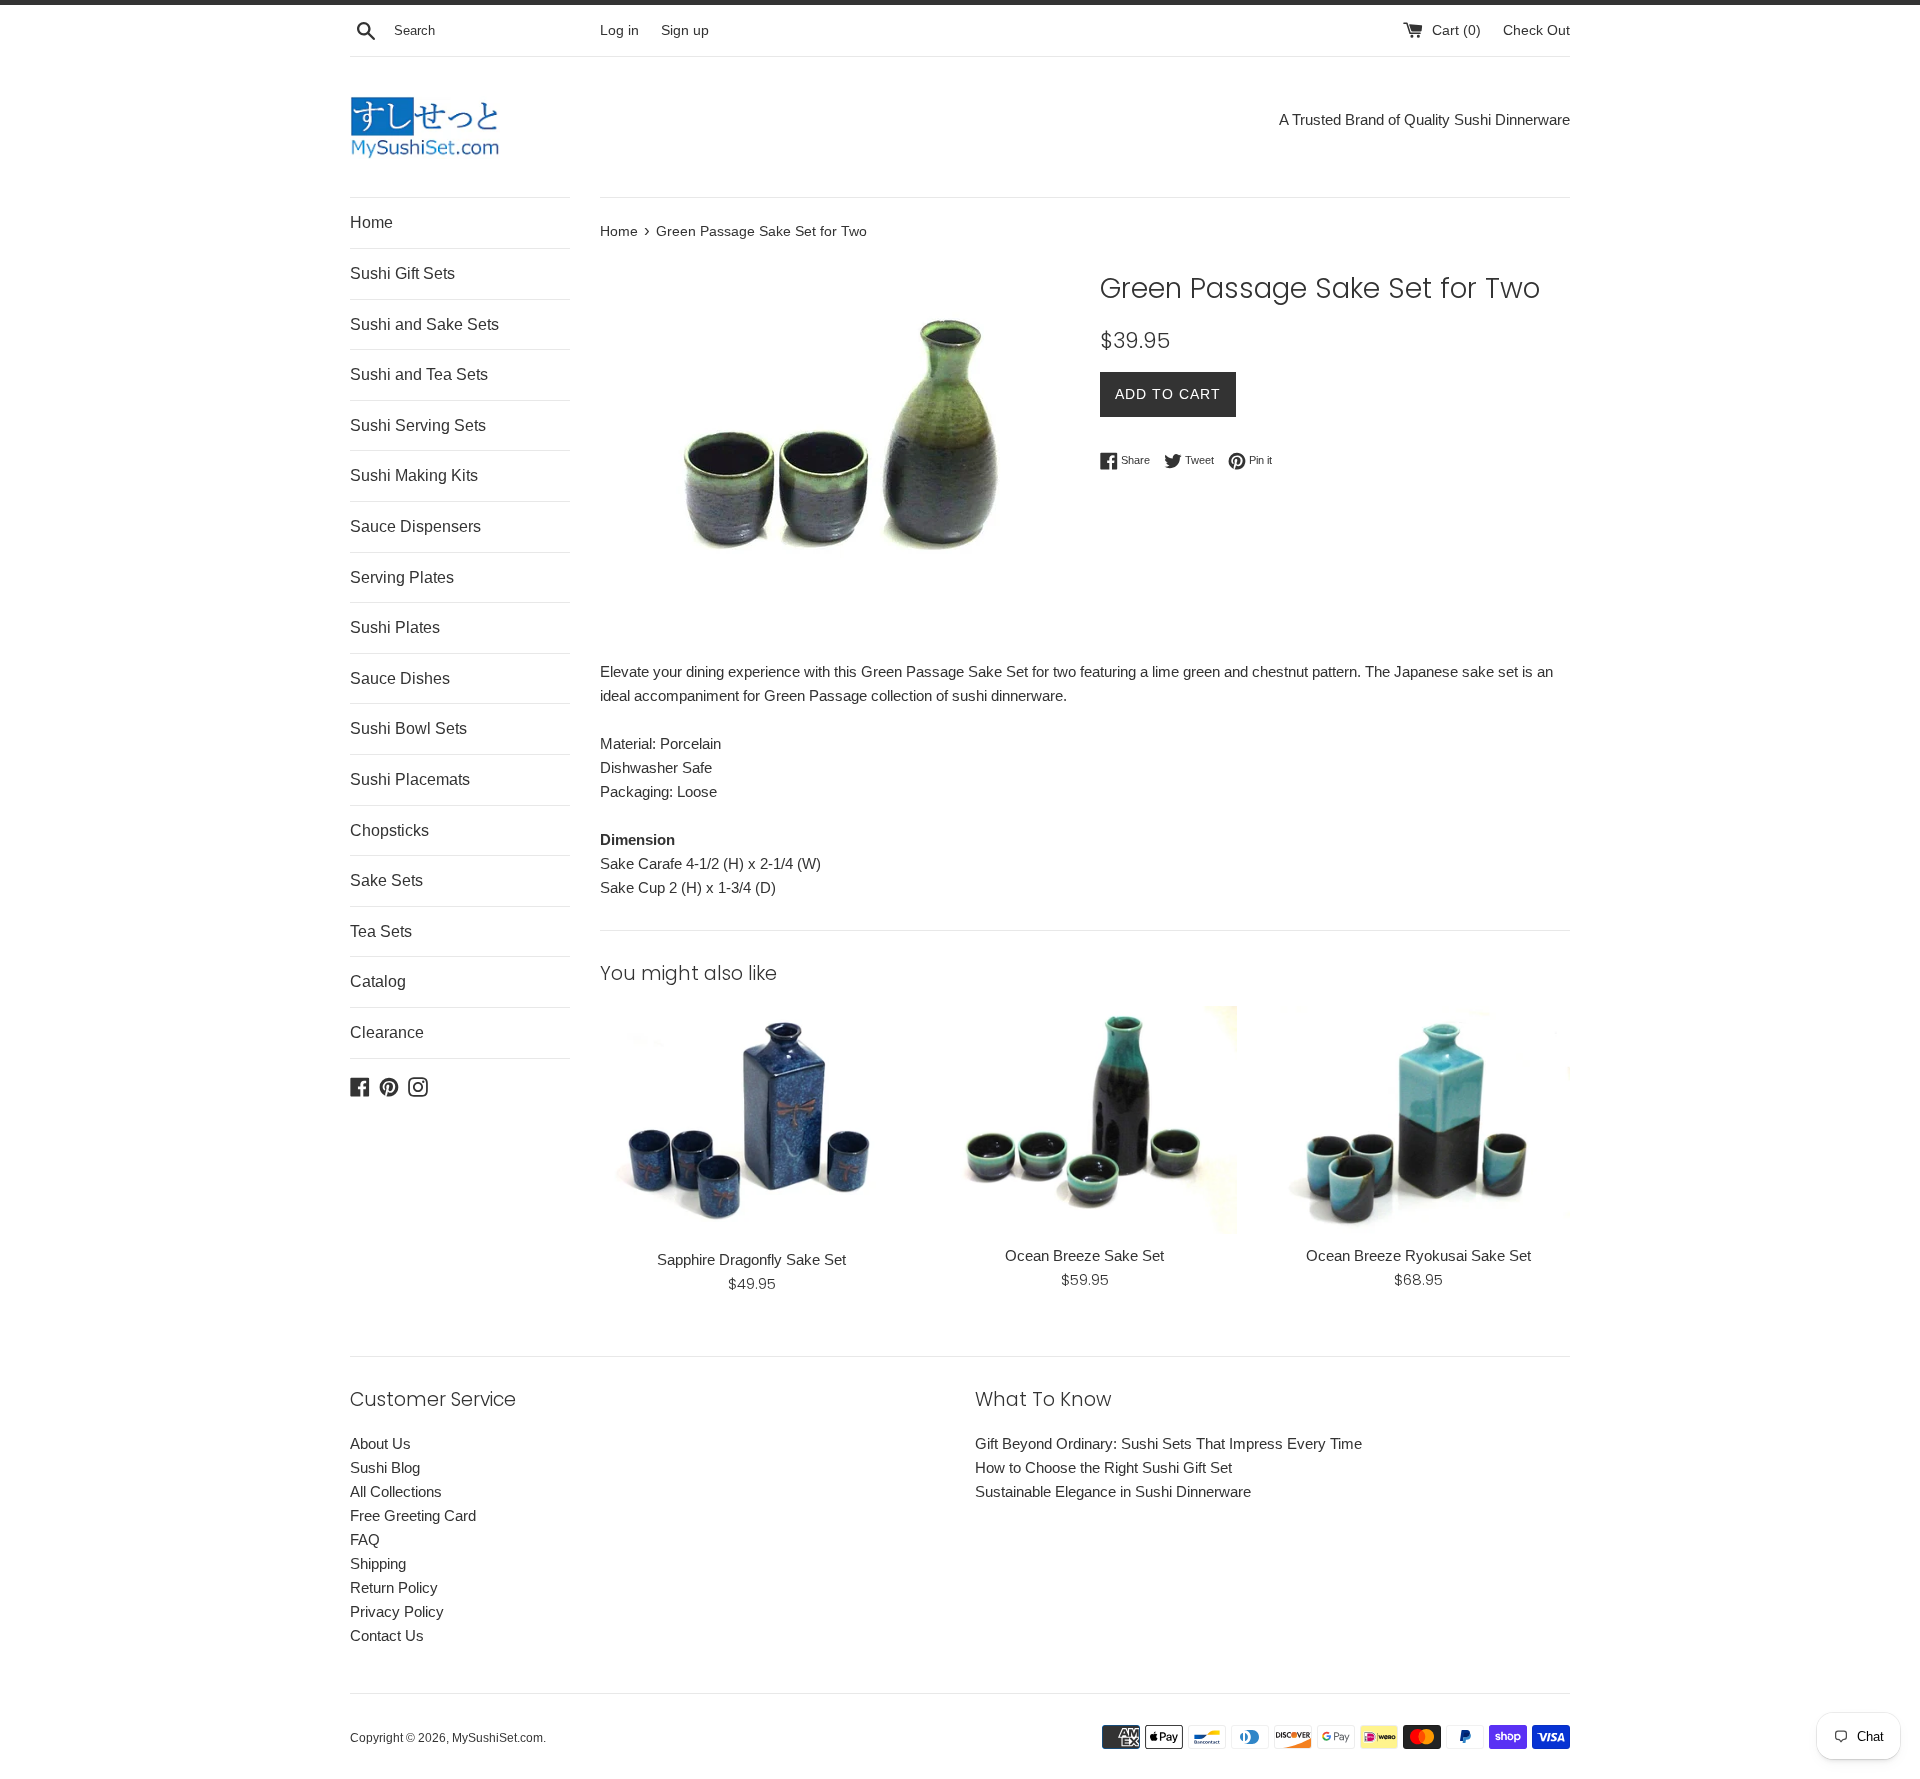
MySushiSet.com (497, 1738)
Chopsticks (389, 830)
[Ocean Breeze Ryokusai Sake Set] (1418, 1119)
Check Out (1536, 30)
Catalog (378, 981)
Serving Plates (402, 577)
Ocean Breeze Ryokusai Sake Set (1418, 1255)
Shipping (378, 1563)
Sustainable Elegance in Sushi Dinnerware (1113, 1491)
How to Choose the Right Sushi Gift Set (1103, 1467)
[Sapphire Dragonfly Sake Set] (751, 1122)
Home (371, 222)
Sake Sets (386, 880)
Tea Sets (381, 931)
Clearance (387, 1032)
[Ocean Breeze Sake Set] (1084, 1119)
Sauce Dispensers (415, 526)
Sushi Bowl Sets (408, 728)
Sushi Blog (385, 1467)
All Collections (396, 1491)
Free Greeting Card (413, 1515)
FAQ (365, 1539)
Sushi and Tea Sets (419, 374)
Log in (619, 30)
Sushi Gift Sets (402, 273)
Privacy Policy (397, 1611)
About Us (380, 1443)
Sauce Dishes (400, 678)
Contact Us (387, 1635)
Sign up (685, 30)
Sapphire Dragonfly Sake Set (751, 1259)
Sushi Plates (395, 627)
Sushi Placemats (410, 779)
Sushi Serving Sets (418, 425)
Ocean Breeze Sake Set (1084, 1255)
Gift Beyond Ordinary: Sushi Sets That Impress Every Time (1168, 1443)
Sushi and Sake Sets (424, 324)
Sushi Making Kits (414, 475)
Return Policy (394, 1587)
